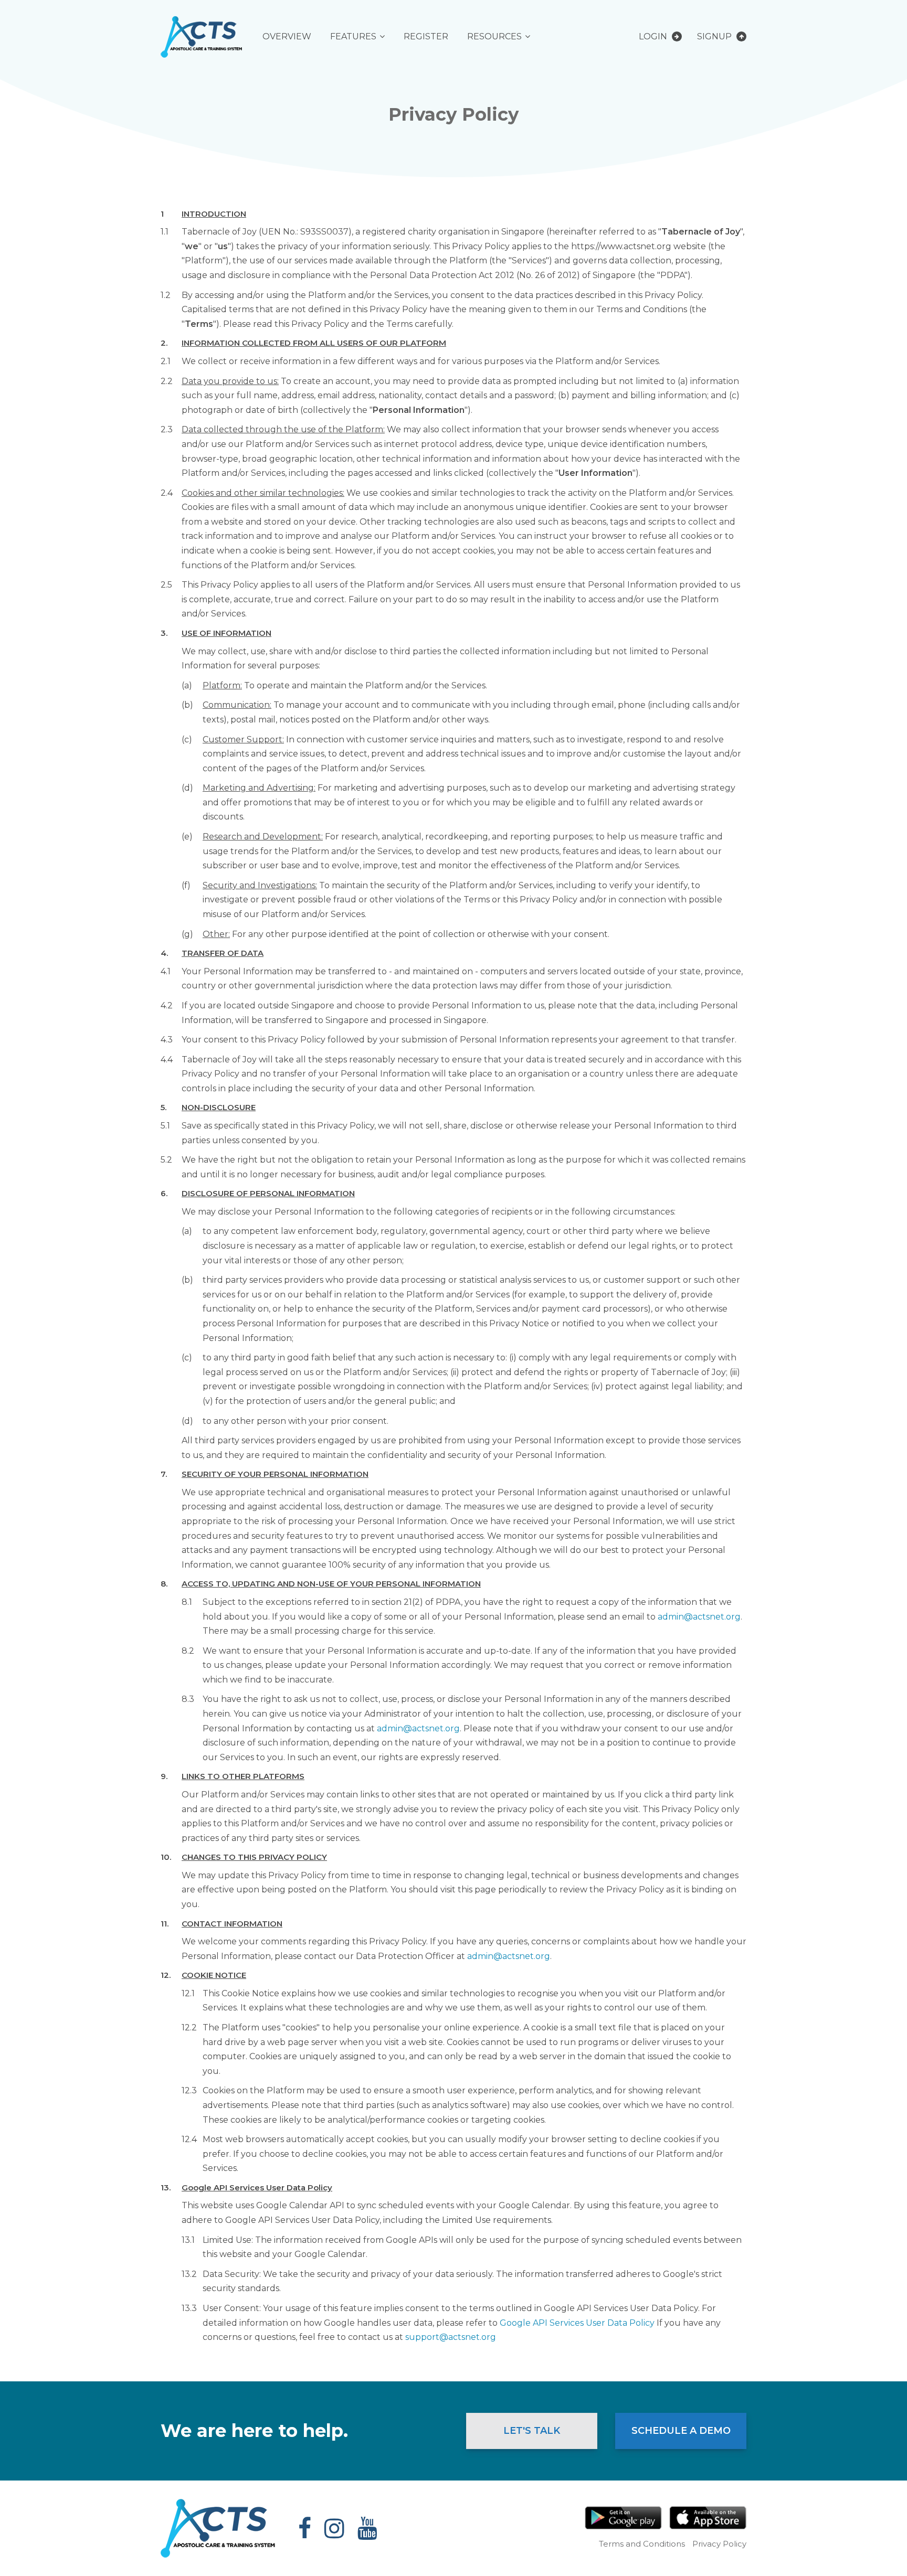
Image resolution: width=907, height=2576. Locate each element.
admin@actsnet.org (699, 1617)
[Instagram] (334, 2528)
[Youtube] (367, 2528)
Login (654, 36)
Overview (287, 36)
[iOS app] (708, 2518)
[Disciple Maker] (201, 36)
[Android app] (623, 2518)
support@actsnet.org (451, 2337)
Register (426, 36)
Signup (715, 36)
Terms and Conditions (642, 2544)
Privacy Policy (719, 2544)
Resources (494, 36)
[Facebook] (305, 2528)
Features (353, 36)
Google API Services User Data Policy (578, 2323)
